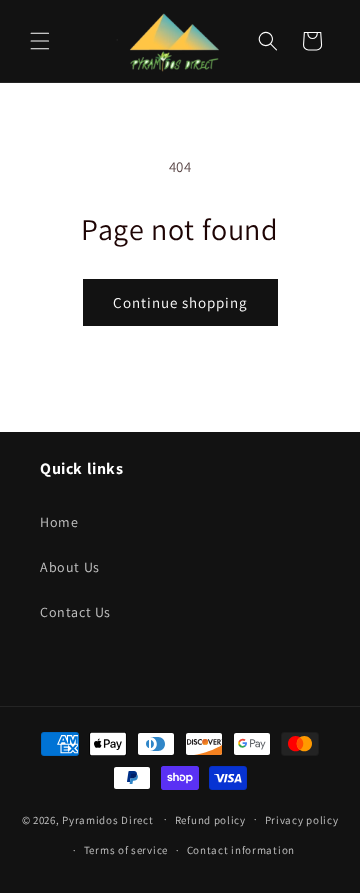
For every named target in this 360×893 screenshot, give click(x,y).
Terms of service (126, 850)
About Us (70, 567)
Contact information (241, 850)
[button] (40, 41)
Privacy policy (302, 820)
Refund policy (210, 820)
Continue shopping (180, 302)
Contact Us (75, 612)
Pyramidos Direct (107, 819)
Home (59, 522)
